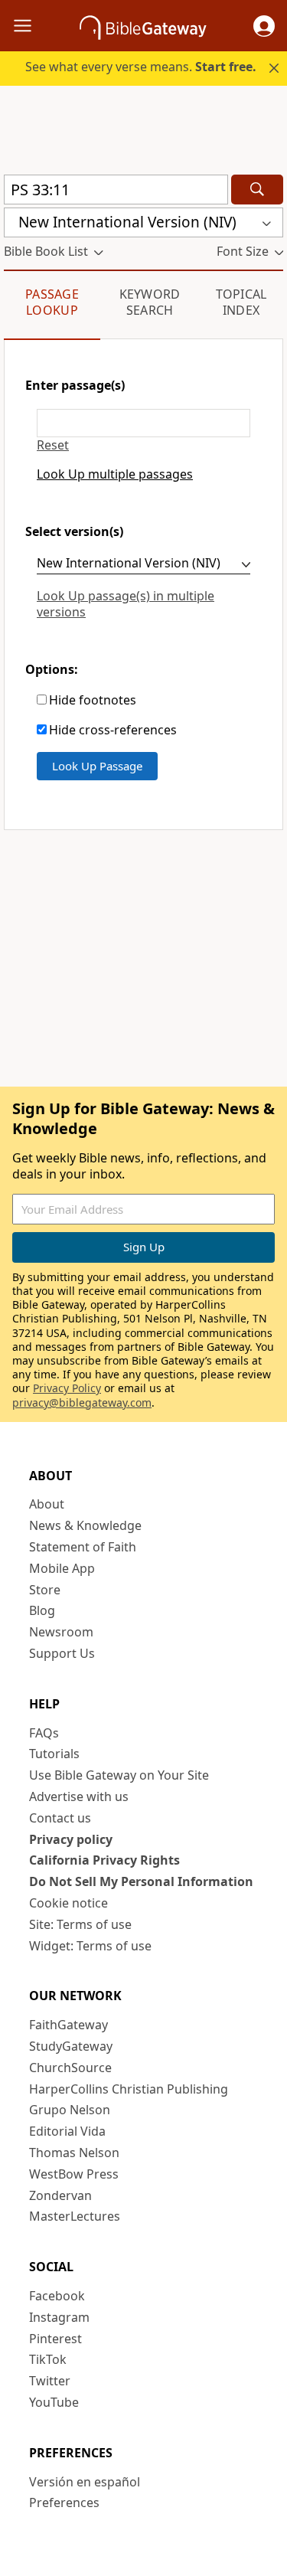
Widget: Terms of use (90, 1946)
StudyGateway (71, 2046)
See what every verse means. (141, 67)
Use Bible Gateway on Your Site (119, 1775)
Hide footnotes (93, 700)
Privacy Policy (67, 1388)
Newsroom (61, 1632)
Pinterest (55, 2339)
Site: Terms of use (80, 1924)
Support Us (62, 1653)
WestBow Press (74, 2174)
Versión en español (85, 2482)
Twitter (50, 2381)
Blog (42, 1610)
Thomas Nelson (74, 2153)
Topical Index (241, 302)
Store (45, 1590)
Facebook (57, 2296)
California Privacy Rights (104, 1860)
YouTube (54, 2402)
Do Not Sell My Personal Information (141, 1881)
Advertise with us (79, 1796)
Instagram (59, 2317)
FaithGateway (68, 2025)
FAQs (44, 1733)
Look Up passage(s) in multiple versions (126, 604)
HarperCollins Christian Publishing (129, 2089)
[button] (264, 26)
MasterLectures (75, 2216)
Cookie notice (68, 1903)
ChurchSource (70, 2068)
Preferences (64, 2502)
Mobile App (62, 1568)
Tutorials (54, 1754)
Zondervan (60, 2195)
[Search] (257, 190)
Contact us (60, 1818)
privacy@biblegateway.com (82, 1402)
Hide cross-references (113, 730)
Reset (53, 445)
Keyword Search (150, 302)
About (47, 1504)
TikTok (48, 2359)
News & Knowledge (85, 1525)
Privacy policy (71, 1839)
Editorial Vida (67, 2131)
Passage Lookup (52, 302)
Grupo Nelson (70, 2110)
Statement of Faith (83, 1547)
